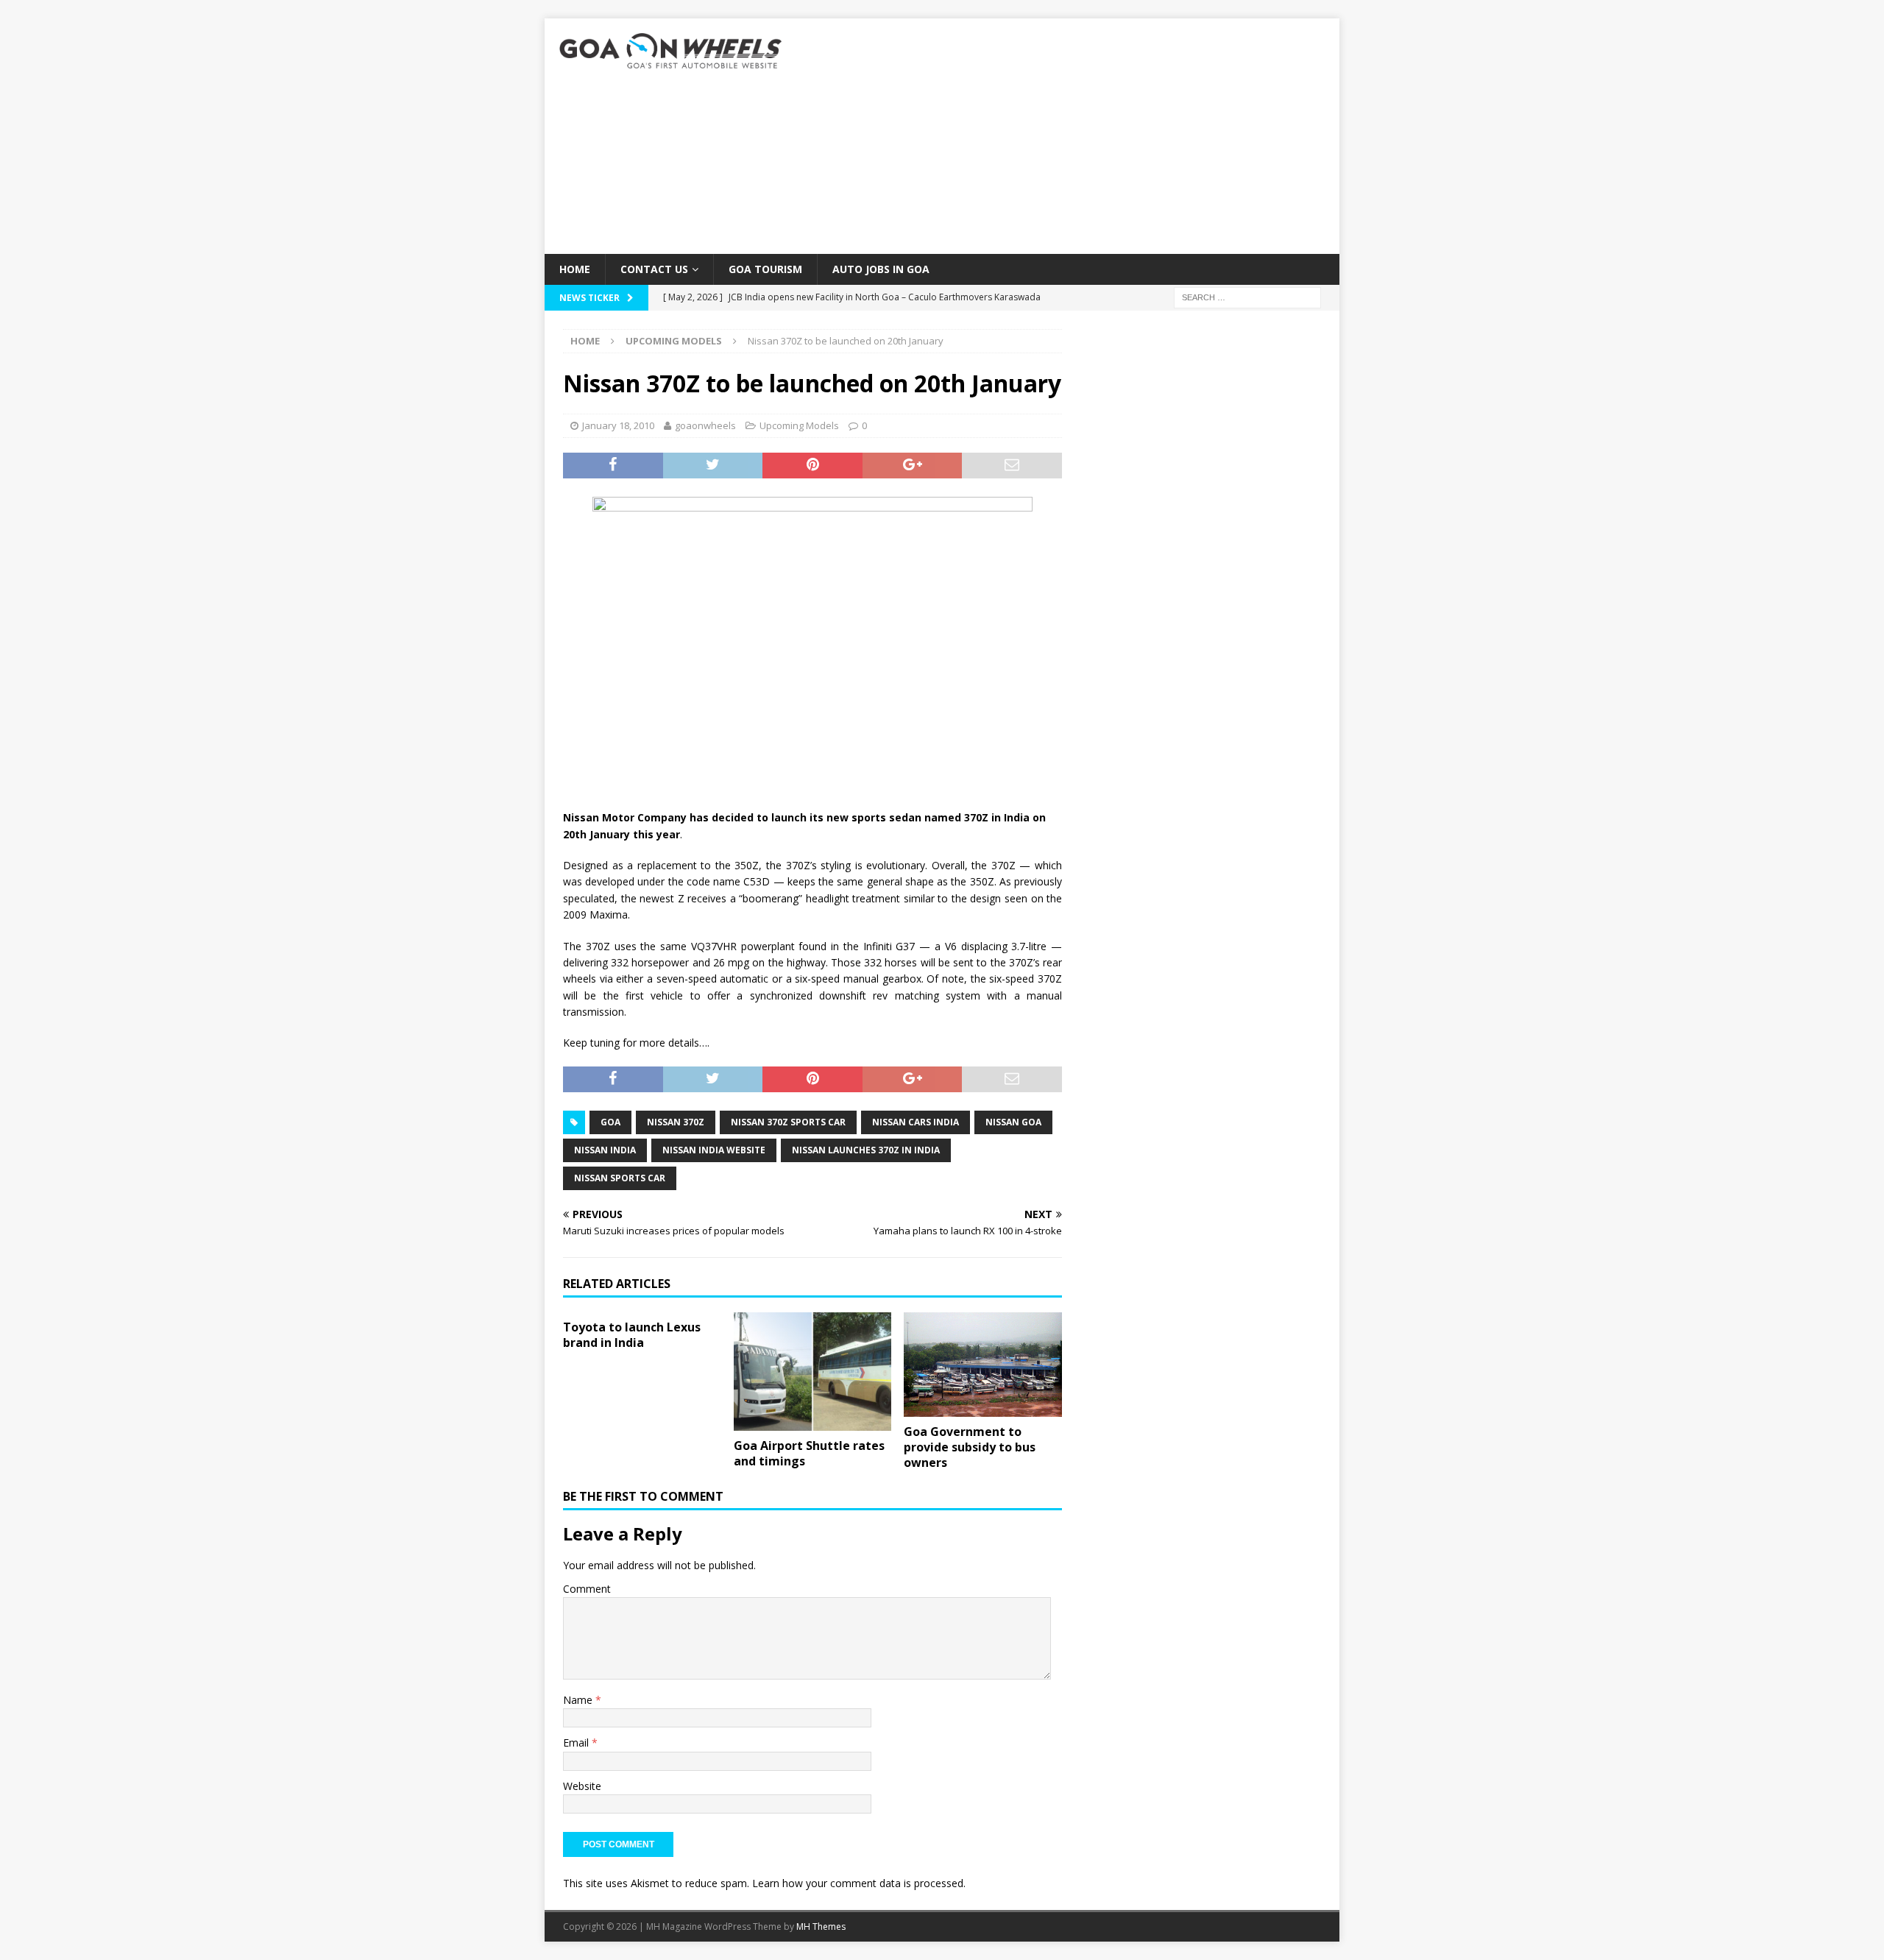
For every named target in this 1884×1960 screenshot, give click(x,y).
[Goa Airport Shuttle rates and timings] (813, 1372)
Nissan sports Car (620, 1178)
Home (575, 269)
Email (577, 1743)
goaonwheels (705, 425)
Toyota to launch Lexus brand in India (632, 1335)
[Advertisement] (1070, 136)
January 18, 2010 (618, 425)
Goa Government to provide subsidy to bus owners (970, 1447)
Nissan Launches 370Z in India (866, 1150)
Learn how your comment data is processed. (859, 1883)
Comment (587, 1589)
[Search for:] (1247, 297)
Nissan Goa (1013, 1122)
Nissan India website (714, 1150)
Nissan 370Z (676, 1122)
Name (579, 1700)
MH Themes (821, 1927)
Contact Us (654, 269)
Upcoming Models (799, 425)
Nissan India (605, 1150)
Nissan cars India (916, 1122)
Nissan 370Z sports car (788, 1122)
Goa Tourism (765, 269)
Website (582, 1786)
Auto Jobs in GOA (881, 269)
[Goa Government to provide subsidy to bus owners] (983, 1365)
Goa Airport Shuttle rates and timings (809, 1453)
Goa (610, 1122)
